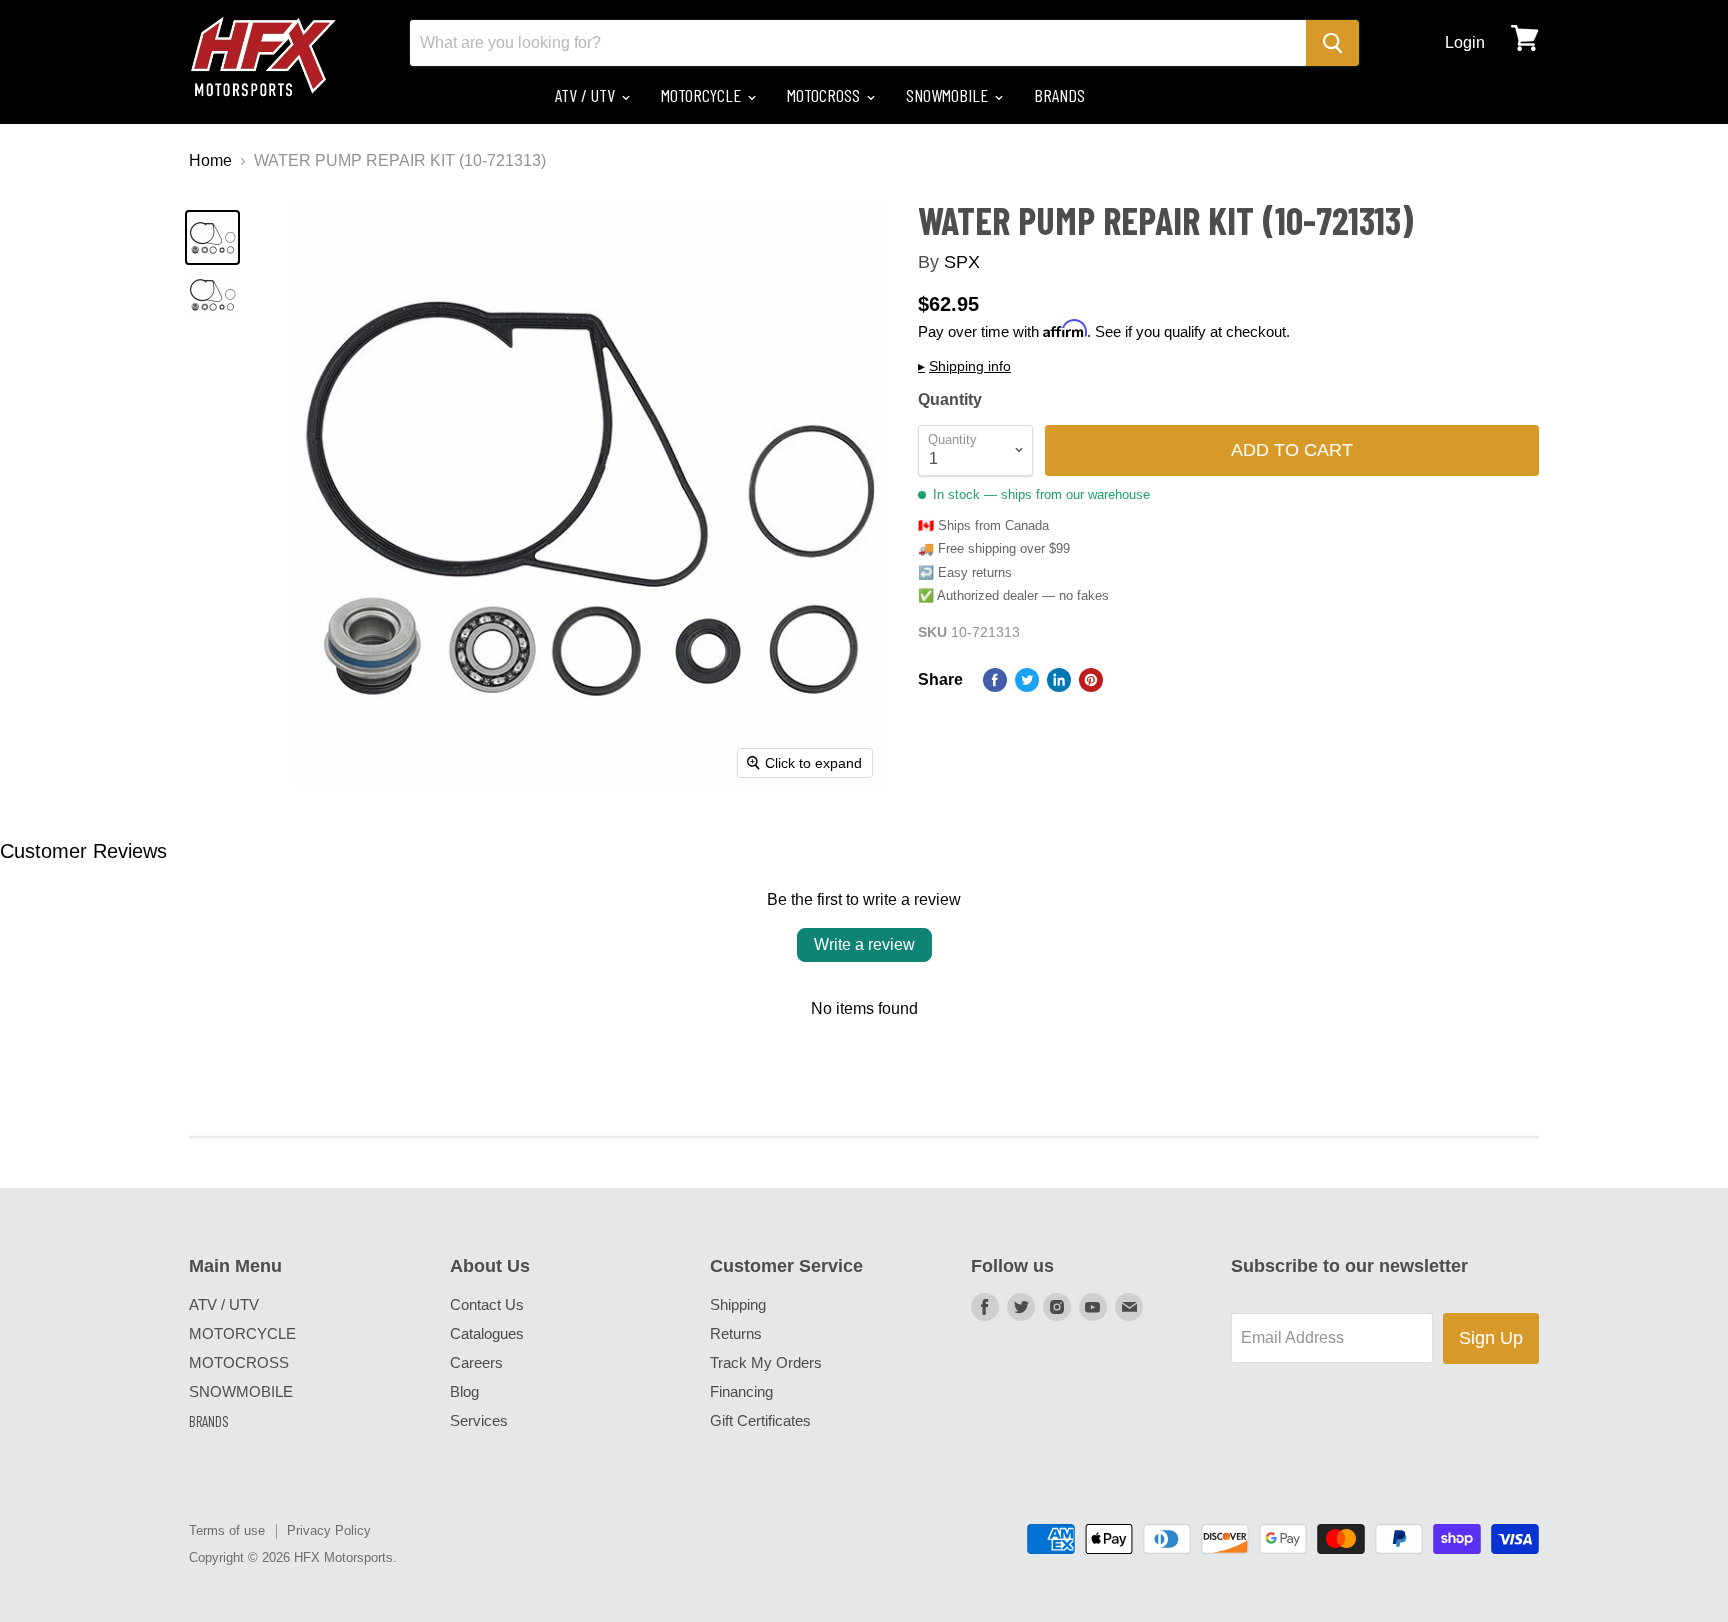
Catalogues (487, 1333)
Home (210, 160)
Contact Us (487, 1304)
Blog (464, 1391)
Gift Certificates (760, 1420)
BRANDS (1059, 95)
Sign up (1491, 1338)
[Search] (1332, 43)
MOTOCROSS (825, 95)
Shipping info (964, 366)
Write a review (864, 944)
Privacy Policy (329, 1530)
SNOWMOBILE (949, 95)
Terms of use (227, 1530)
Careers (476, 1362)
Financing (741, 1391)
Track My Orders (766, 1362)
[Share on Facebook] (995, 680)
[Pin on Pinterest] (1091, 680)
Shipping (738, 1304)
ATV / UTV (587, 95)
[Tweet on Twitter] (1027, 680)
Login (1465, 42)
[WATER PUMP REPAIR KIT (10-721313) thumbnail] (212, 237)
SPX (962, 262)
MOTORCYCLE (703, 95)
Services (479, 1420)
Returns (736, 1333)
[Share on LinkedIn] (1059, 680)
